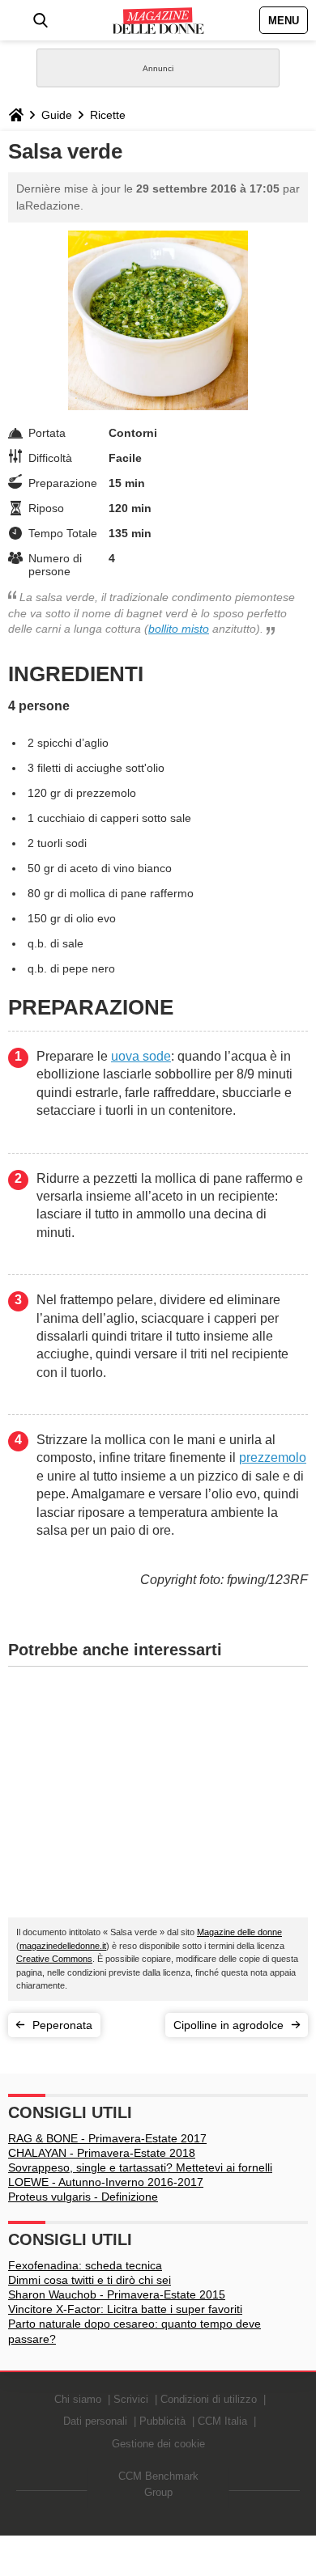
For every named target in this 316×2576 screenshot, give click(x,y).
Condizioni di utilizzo (209, 2399)
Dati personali (95, 2421)
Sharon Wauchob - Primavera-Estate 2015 (117, 2294)
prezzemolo (273, 1457)
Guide (57, 115)
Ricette (108, 115)
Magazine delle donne (239, 1932)
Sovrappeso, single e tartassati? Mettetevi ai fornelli (140, 2167)
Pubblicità (162, 2421)
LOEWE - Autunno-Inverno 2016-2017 (106, 2182)
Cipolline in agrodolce (228, 2025)
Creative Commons (54, 1959)
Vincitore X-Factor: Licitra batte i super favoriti (125, 2309)
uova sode (141, 1056)
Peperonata (62, 2025)
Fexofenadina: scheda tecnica (85, 2265)
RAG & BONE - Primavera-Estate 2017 (107, 2138)
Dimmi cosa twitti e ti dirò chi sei (90, 2280)
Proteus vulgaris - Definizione (83, 2197)
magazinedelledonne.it (63, 1946)
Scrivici (131, 2399)
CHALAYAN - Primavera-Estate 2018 (102, 2153)
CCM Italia (222, 2421)
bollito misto (179, 629)
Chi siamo (78, 2399)
